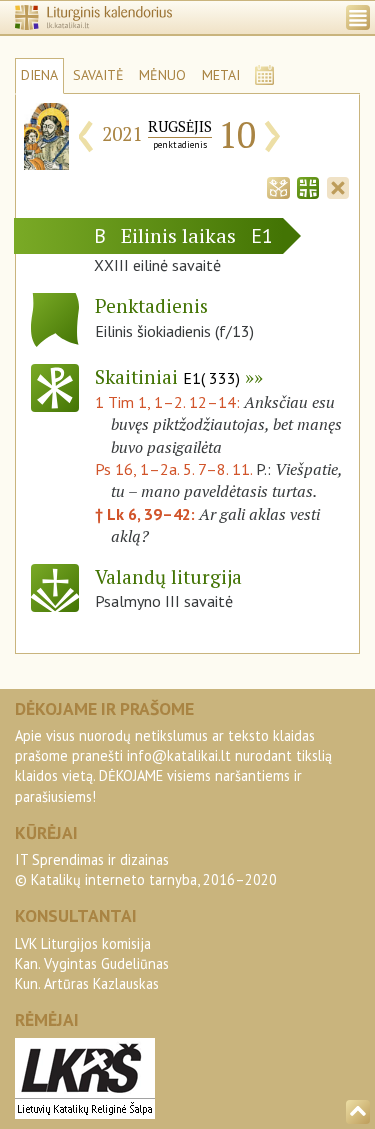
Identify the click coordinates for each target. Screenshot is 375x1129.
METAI (221, 75)
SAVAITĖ (98, 75)
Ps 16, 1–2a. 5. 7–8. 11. (173, 469)
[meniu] (358, 17)
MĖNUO (162, 75)
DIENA (39, 75)
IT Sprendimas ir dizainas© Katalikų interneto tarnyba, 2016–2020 (146, 869)
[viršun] (358, 1112)
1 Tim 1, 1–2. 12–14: (169, 402)
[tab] (278, 186)
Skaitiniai (167, 376)
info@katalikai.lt (179, 755)
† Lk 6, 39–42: (147, 514)
